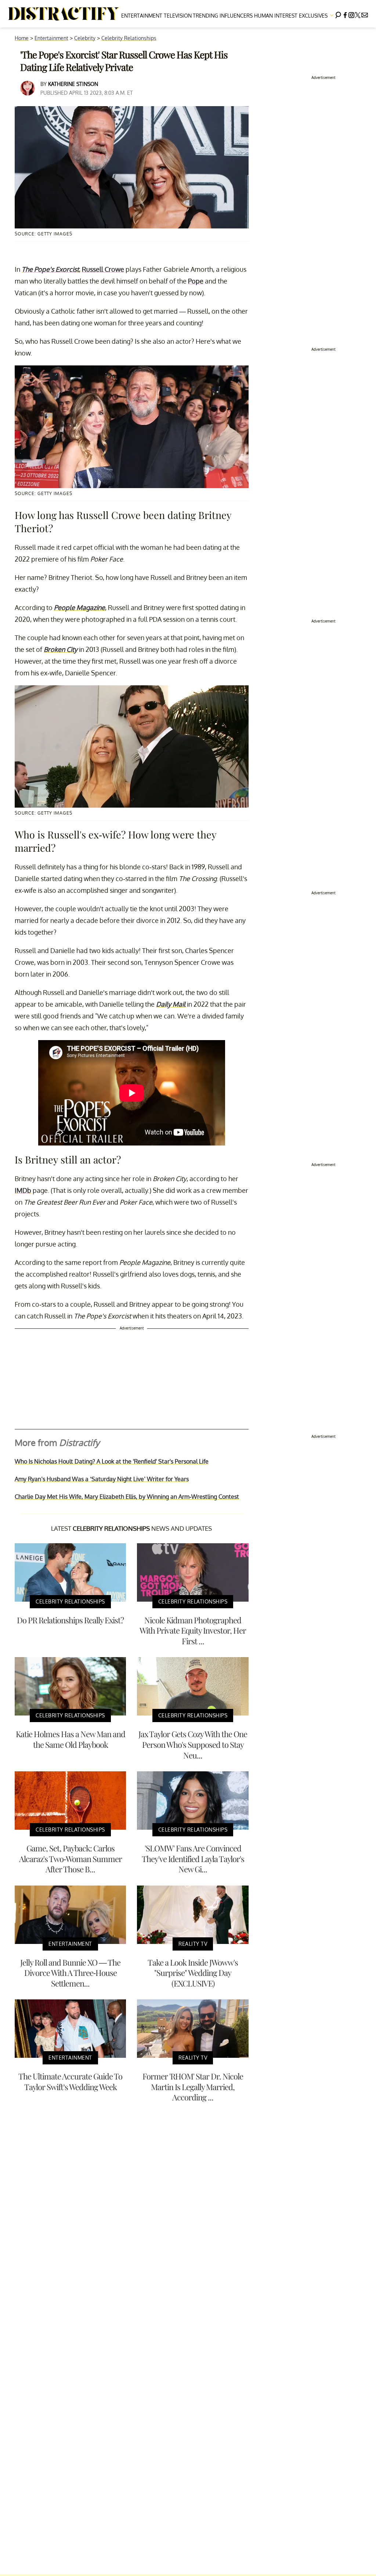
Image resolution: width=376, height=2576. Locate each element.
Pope (196, 281)
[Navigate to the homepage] (64, 14)
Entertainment (142, 16)
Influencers (236, 16)
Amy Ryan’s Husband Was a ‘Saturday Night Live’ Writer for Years (102, 1479)
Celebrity (85, 38)
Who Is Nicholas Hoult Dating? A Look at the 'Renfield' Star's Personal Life (112, 1461)
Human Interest (276, 16)
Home (22, 38)
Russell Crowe (103, 269)
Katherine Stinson (73, 84)
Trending (205, 16)
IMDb (23, 1190)
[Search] (338, 14)
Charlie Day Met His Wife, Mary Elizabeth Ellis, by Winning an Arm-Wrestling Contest (127, 1497)
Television (178, 16)
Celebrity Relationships (129, 38)
